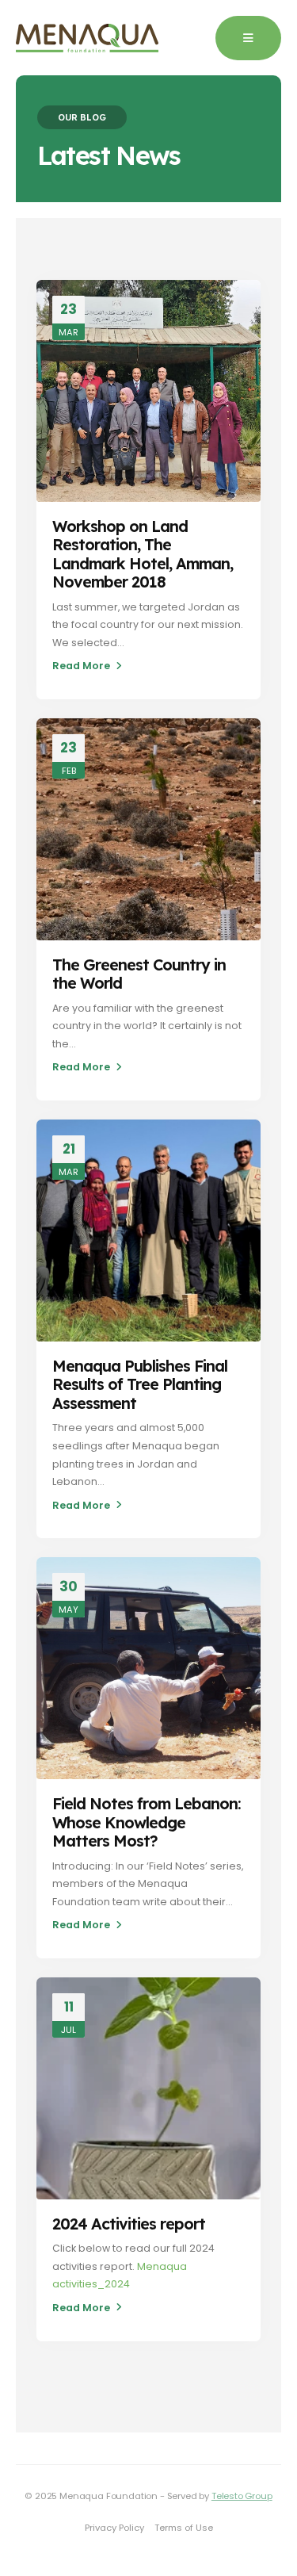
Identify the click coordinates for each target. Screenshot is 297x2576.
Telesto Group (242, 2496)
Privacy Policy (114, 2528)
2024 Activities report (129, 2224)
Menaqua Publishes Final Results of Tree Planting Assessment (140, 1384)
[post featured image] (148, 391)
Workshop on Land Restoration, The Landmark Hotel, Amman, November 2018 (143, 554)
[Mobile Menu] (248, 38)
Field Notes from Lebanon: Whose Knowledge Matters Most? (147, 1822)
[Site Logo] (87, 38)
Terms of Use (184, 2528)
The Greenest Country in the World (139, 974)
